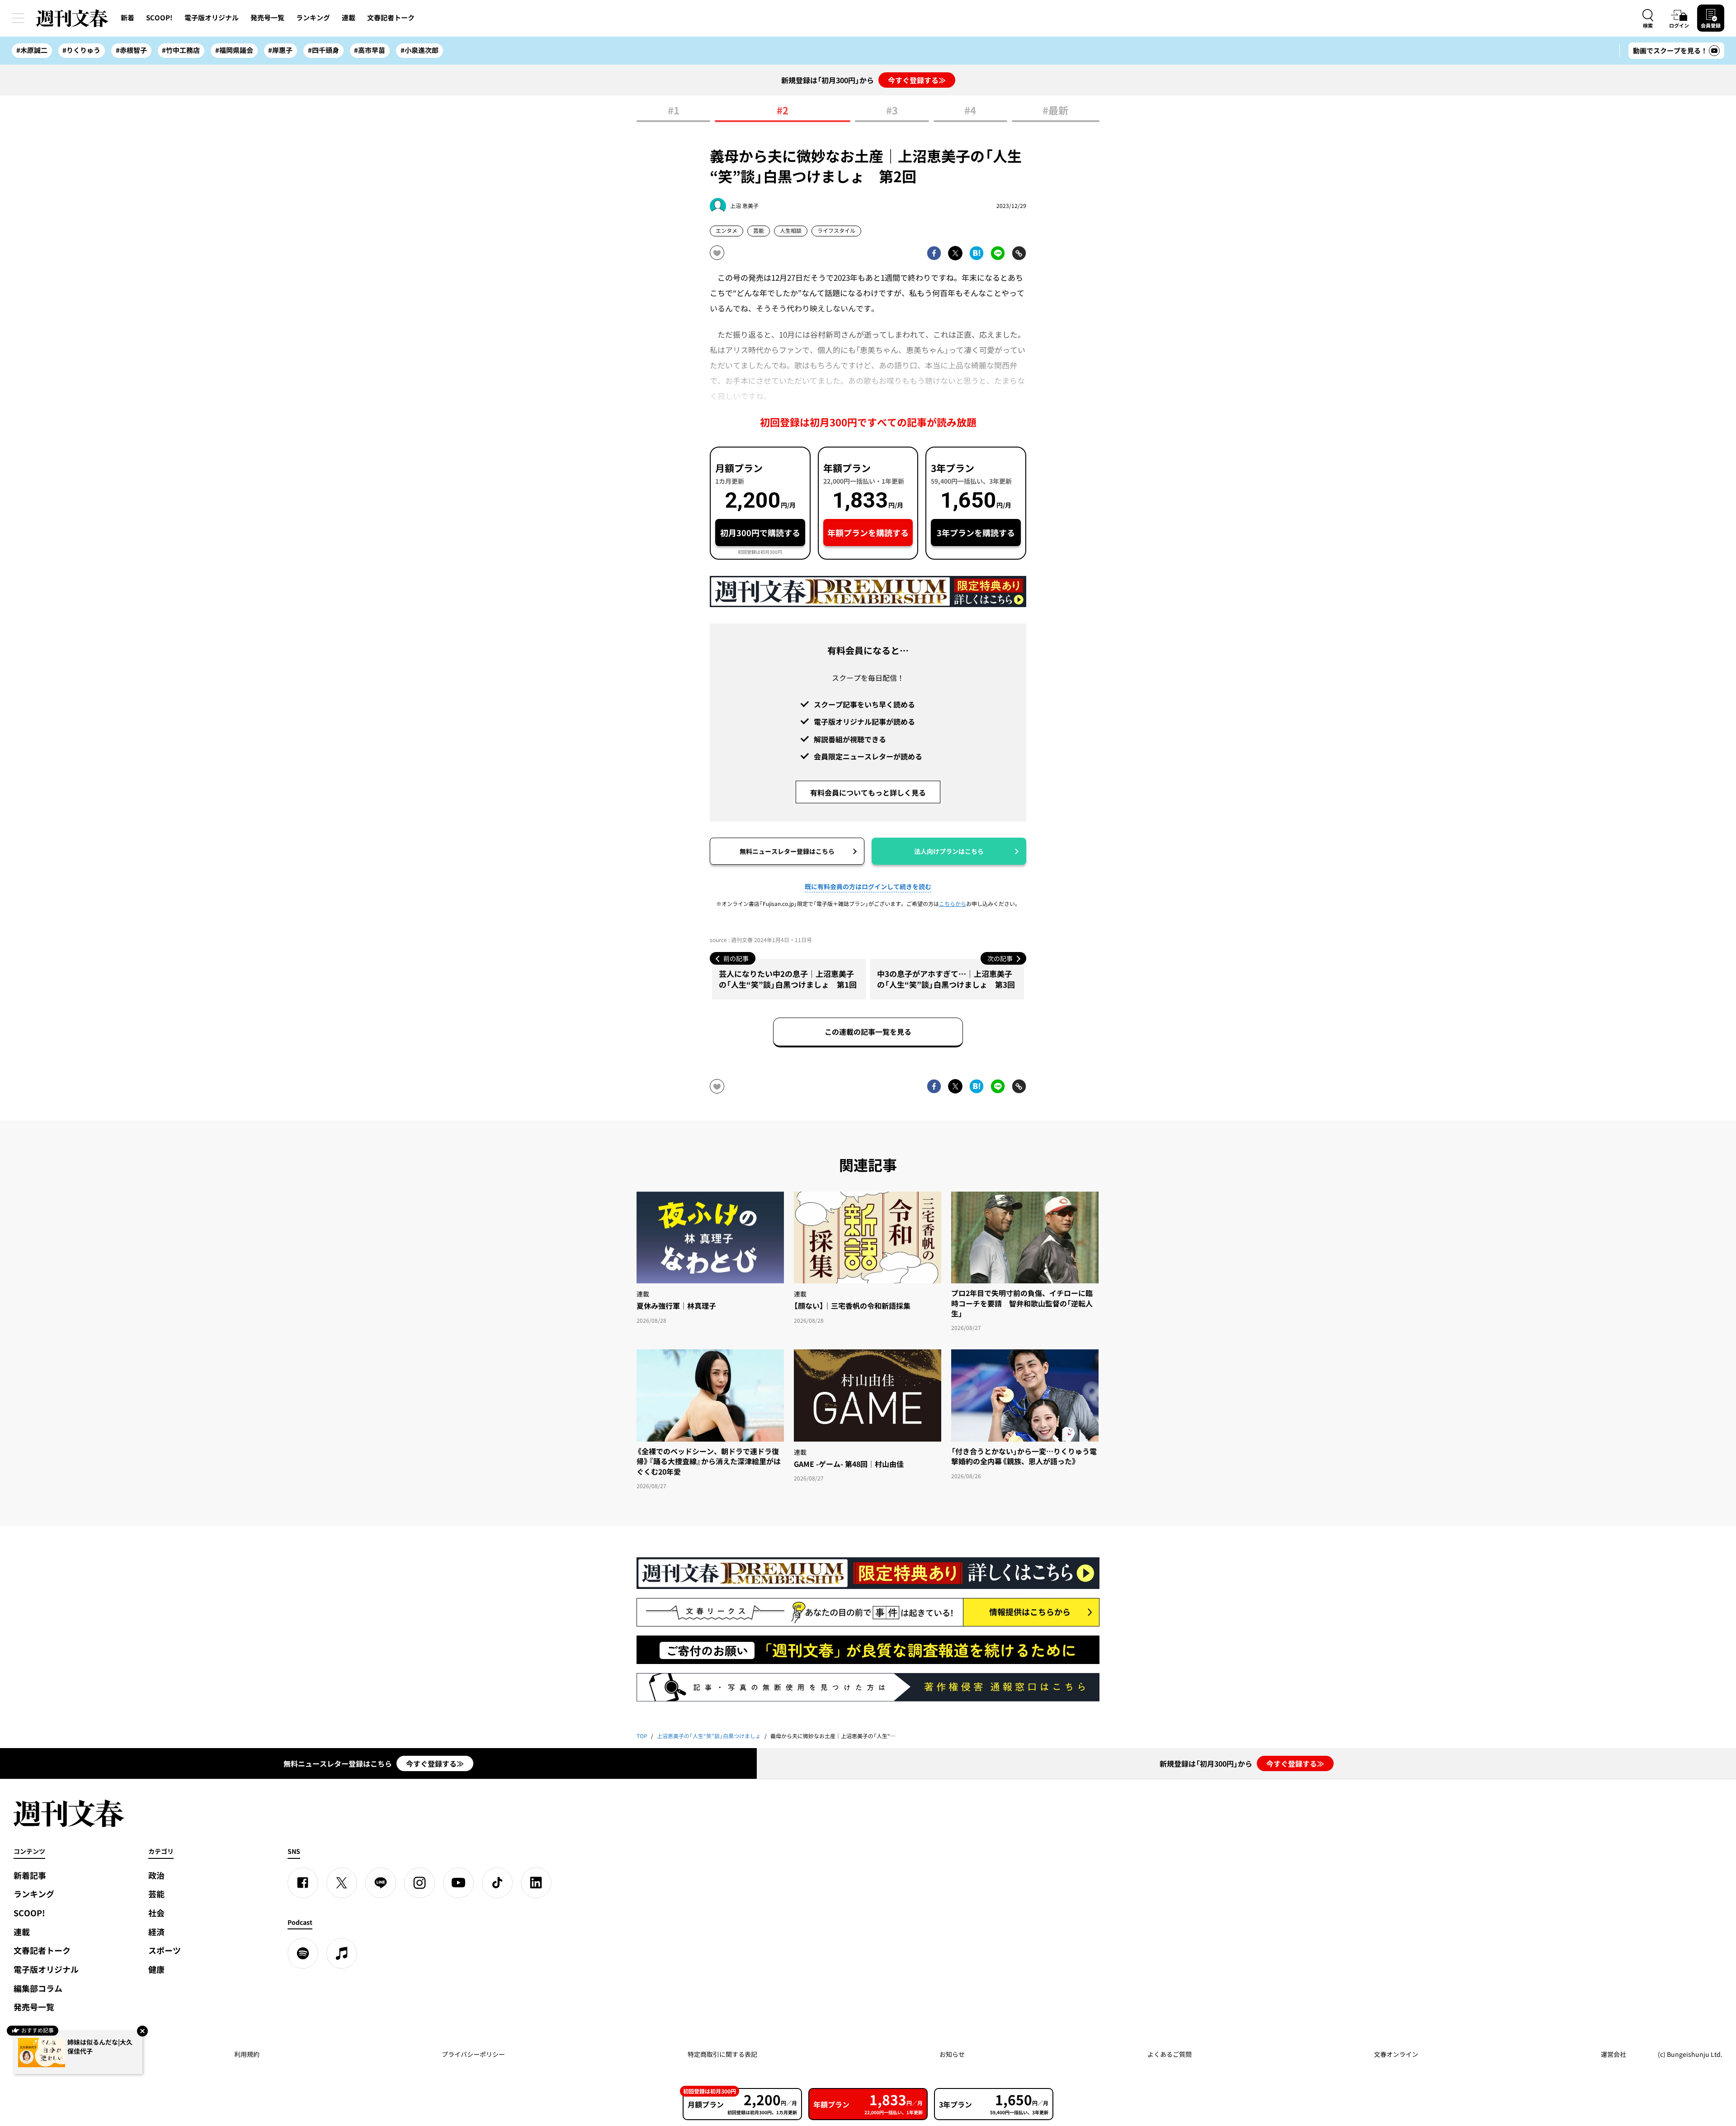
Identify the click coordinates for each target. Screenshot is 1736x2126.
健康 (156, 1969)
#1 (674, 111)
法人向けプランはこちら (949, 851)
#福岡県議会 (234, 50)
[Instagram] (420, 1883)
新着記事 (30, 1875)
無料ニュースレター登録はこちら (787, 851)
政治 (156, 1875)
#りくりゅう (81, 50)
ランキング (313, 18)
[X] (342, 1883)
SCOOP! (159, 18)
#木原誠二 (32, 50)
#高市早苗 (370, 50)
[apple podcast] (342, 1953)
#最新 (1055, 111)
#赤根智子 (131, 50)
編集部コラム (38, 1988)
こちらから (953, 904)
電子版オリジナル (212, 18)
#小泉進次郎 (420, 50)
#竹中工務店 (181, 50)
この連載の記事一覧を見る (868, 1032)
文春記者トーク (391, 18)
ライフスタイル (836, 231)
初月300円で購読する (760, 533)
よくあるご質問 (1170, 2054)
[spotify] (303, 1953)
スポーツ (165, 1950)
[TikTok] (497, 1883)
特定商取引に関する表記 (722, 2054)
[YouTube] (458, 1883)
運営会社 (1613, 2054)
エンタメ (726, 231)
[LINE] (381, 1883)
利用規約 (247, 2054)
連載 (349, 18)
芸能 (759, 231)
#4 (970, 111)
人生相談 (791, 231)
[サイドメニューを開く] (18, 18)
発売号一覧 (267, 18)
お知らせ (952, 2054)
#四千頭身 (323, 50)
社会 (156, 1913)
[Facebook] (303, 1883)
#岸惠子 (280, 50)
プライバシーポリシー (473, 2054)
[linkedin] (536, 1883)
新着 (127, 18)
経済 (156, 1932)
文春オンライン (1396, 2054)
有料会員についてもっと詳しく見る (868, 792)
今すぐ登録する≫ (917, 80)
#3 (892, 111)
